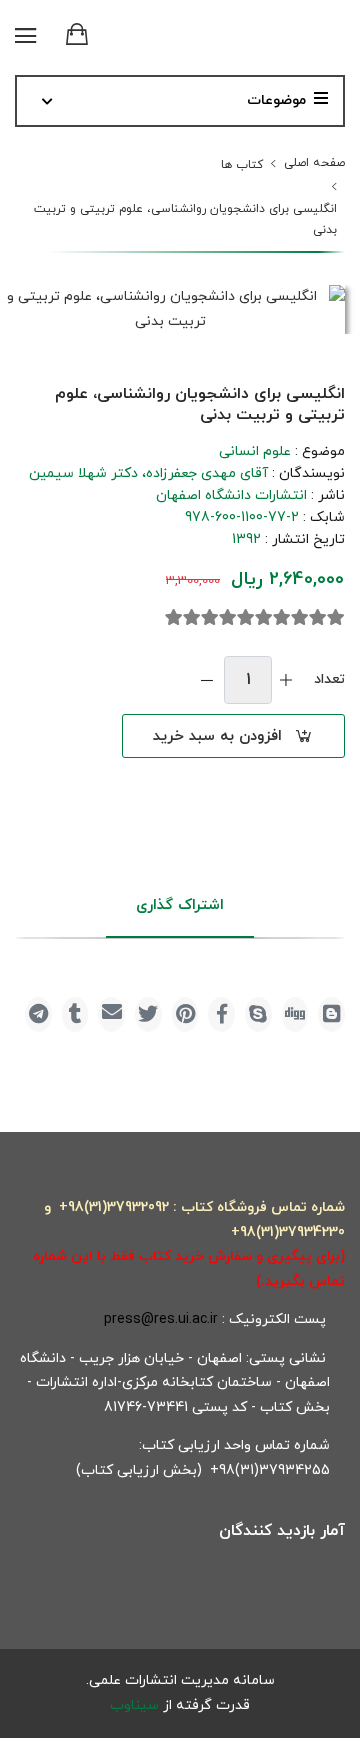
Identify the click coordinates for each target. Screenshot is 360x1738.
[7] (228, 618)
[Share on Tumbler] (75, 1014)
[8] (210, 618)
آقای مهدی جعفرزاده (207, 473)
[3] (300, 618)
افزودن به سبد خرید (217, 736)
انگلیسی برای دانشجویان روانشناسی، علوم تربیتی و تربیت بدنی (185, 219)
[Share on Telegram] (38, 1014)
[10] (174, 618)
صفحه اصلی (314, 163)
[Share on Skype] (258, 1014)
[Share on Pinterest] (185, 1014)
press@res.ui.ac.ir (161, 1319)
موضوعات (276, 100)
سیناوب (134, 1705)
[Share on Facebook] (221, 1014)
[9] (192, 618)
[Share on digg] (295, 1014)
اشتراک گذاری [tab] (180, 905)
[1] (336, 618)
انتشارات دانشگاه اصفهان (231, 495)
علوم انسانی (255, 451)
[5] (264, 618)
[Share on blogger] (331, 1014)
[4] (282, 618)
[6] (246, 618)
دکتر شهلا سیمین (83, 473)
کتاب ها (242, 165)
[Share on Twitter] (148, 1014)
